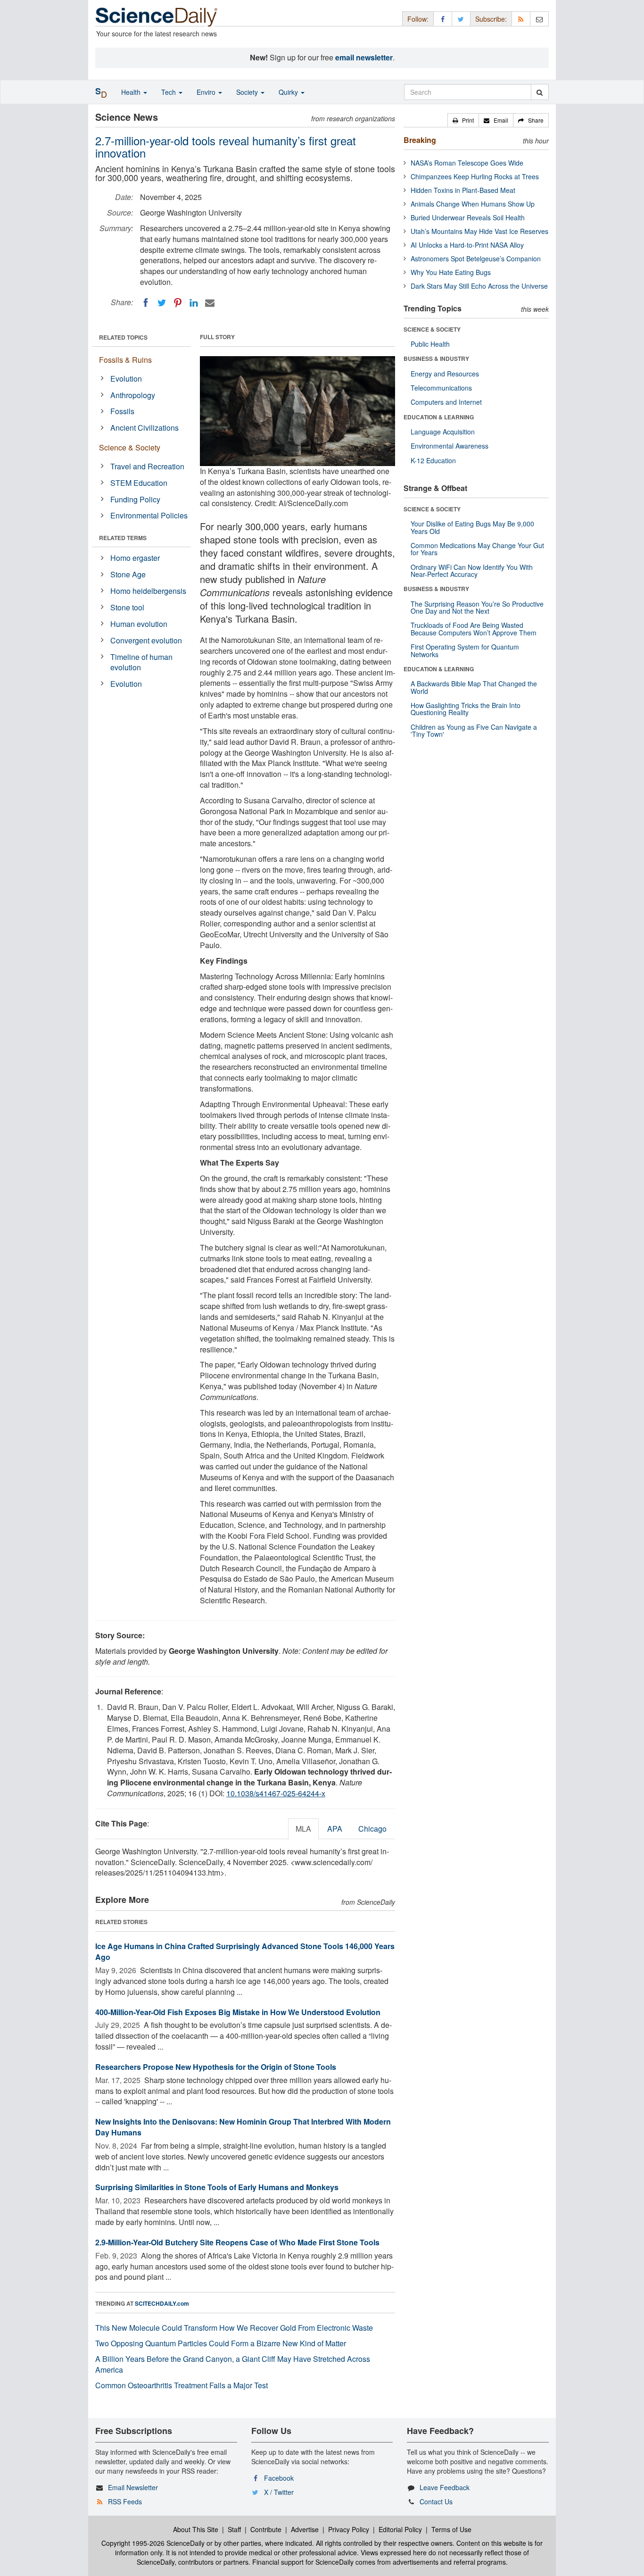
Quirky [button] (289, 92)
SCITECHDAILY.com (162, 2303)
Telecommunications (441, 388)
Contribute (266, 2529)
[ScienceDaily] (157, 16)
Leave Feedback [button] (445, 2487)
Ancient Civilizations (144, 428)
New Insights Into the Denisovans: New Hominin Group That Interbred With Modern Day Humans (243, 2127)
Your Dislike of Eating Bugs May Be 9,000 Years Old (472, 527)
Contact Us (436, 2501)
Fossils (122, 411)
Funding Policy (135, 499)
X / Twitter (279, 2492)
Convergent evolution (146, 640)
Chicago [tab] (372, 1829)
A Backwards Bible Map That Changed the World (474, 687)
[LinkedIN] (194, 303)
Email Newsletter (133, 2487)
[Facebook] (146, 303)
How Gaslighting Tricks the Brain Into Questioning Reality (466, 709)
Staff (234, 2529)
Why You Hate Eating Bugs (451, 272)
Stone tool (127, 607)
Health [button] (132, 92)
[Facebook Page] (443, 19)
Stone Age (128, 574)
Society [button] (248, 92)
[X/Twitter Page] (461, 19)
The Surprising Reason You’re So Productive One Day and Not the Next (477, 607)
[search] (540, 92)
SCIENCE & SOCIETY (432, 329)
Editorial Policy (400, 2529)
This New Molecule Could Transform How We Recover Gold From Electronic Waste (234, 2328)
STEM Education (139, 483)
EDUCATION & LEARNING (439, 417)
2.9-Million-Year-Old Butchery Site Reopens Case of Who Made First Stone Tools (237, 2242)
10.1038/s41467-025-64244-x (276, 1793)
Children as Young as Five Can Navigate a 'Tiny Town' (474, 730)
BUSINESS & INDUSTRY (436, 358)
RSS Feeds (125, 2501)
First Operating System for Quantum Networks (465, 650)
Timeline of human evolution (141, 662)
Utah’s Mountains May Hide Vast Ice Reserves (479, 231)
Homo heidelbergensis (148, 591)
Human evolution (139, 624)
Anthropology (133, 395)
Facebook (279, 2478)
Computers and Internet (446, 402)
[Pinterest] (178, 303)
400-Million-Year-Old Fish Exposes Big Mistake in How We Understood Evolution (238, 2012)
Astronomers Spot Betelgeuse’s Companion (476, 258)
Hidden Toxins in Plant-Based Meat (463, 190)
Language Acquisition (443, 432)
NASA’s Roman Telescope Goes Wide (467, 163)
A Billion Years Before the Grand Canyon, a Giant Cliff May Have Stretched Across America (233, 2364)
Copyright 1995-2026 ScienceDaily (153, 2543)
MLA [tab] (303, 1829)
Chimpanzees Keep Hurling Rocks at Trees (475, 176)
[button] (463, 120)
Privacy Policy (349, 2529)
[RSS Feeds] (521, 19)
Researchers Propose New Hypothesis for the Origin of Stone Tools (216, 2067)
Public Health (430, 344)
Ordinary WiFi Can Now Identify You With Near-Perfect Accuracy (472, 571)
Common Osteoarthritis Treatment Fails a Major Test (182, 2385)
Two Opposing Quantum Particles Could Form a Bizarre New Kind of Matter (221, 2343)
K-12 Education (433, 460)
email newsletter (364, 57)
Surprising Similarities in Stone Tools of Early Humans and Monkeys (217, 2187)
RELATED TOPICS (123, 337)
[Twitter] (162, 303)
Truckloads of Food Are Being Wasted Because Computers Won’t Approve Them (474, 629)
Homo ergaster (135, 558)
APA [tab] (335, 1829)
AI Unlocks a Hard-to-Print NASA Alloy (467, 245)
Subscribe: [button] (491, 19)
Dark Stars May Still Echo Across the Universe (479, 286)
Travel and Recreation (147, 466)
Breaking (420, 140)
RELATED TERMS (123, 538)
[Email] (210, 303)
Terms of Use (451, 2529)
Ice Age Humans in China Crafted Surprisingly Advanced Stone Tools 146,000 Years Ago (245, 1951)
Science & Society (130, 447)
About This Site (196, 2529)
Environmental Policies (149, 515)
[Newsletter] (539, 19)
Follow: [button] (418, 19)
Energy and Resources (445, 374)
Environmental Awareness (450, 446)
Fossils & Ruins (125, 360)
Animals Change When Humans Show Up (473, 204)
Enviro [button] (207, 92)
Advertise (305, 2529)
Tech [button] (169, 92)
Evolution (126, 379)
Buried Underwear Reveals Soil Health (468, 217)
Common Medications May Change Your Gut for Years (477, 549)
